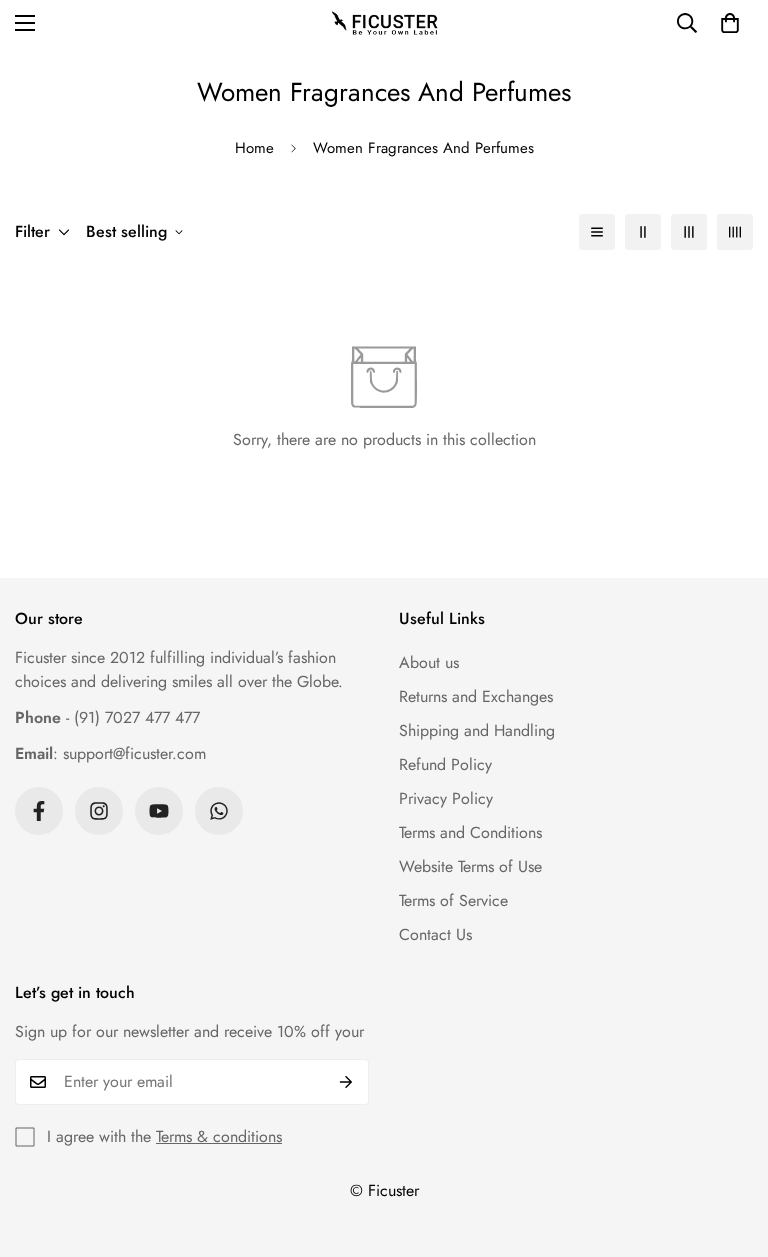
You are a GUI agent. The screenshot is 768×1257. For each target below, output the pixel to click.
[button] (730, 23)
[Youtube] (159, 811)
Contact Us (435, 934)
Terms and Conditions (470, 832)
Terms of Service (453, 900)
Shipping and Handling (477, 730)
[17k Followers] (39, 811)
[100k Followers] (99, 811)
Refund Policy (445, 764)
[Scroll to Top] (729, 1148)
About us (429, 662)
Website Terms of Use (470, 866)
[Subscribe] (346, 1082)
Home (254, 148)
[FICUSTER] (384, 23)
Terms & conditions (219, 1136)
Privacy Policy (446, 798)
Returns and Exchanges (476, 696)
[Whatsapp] (219, 811)
